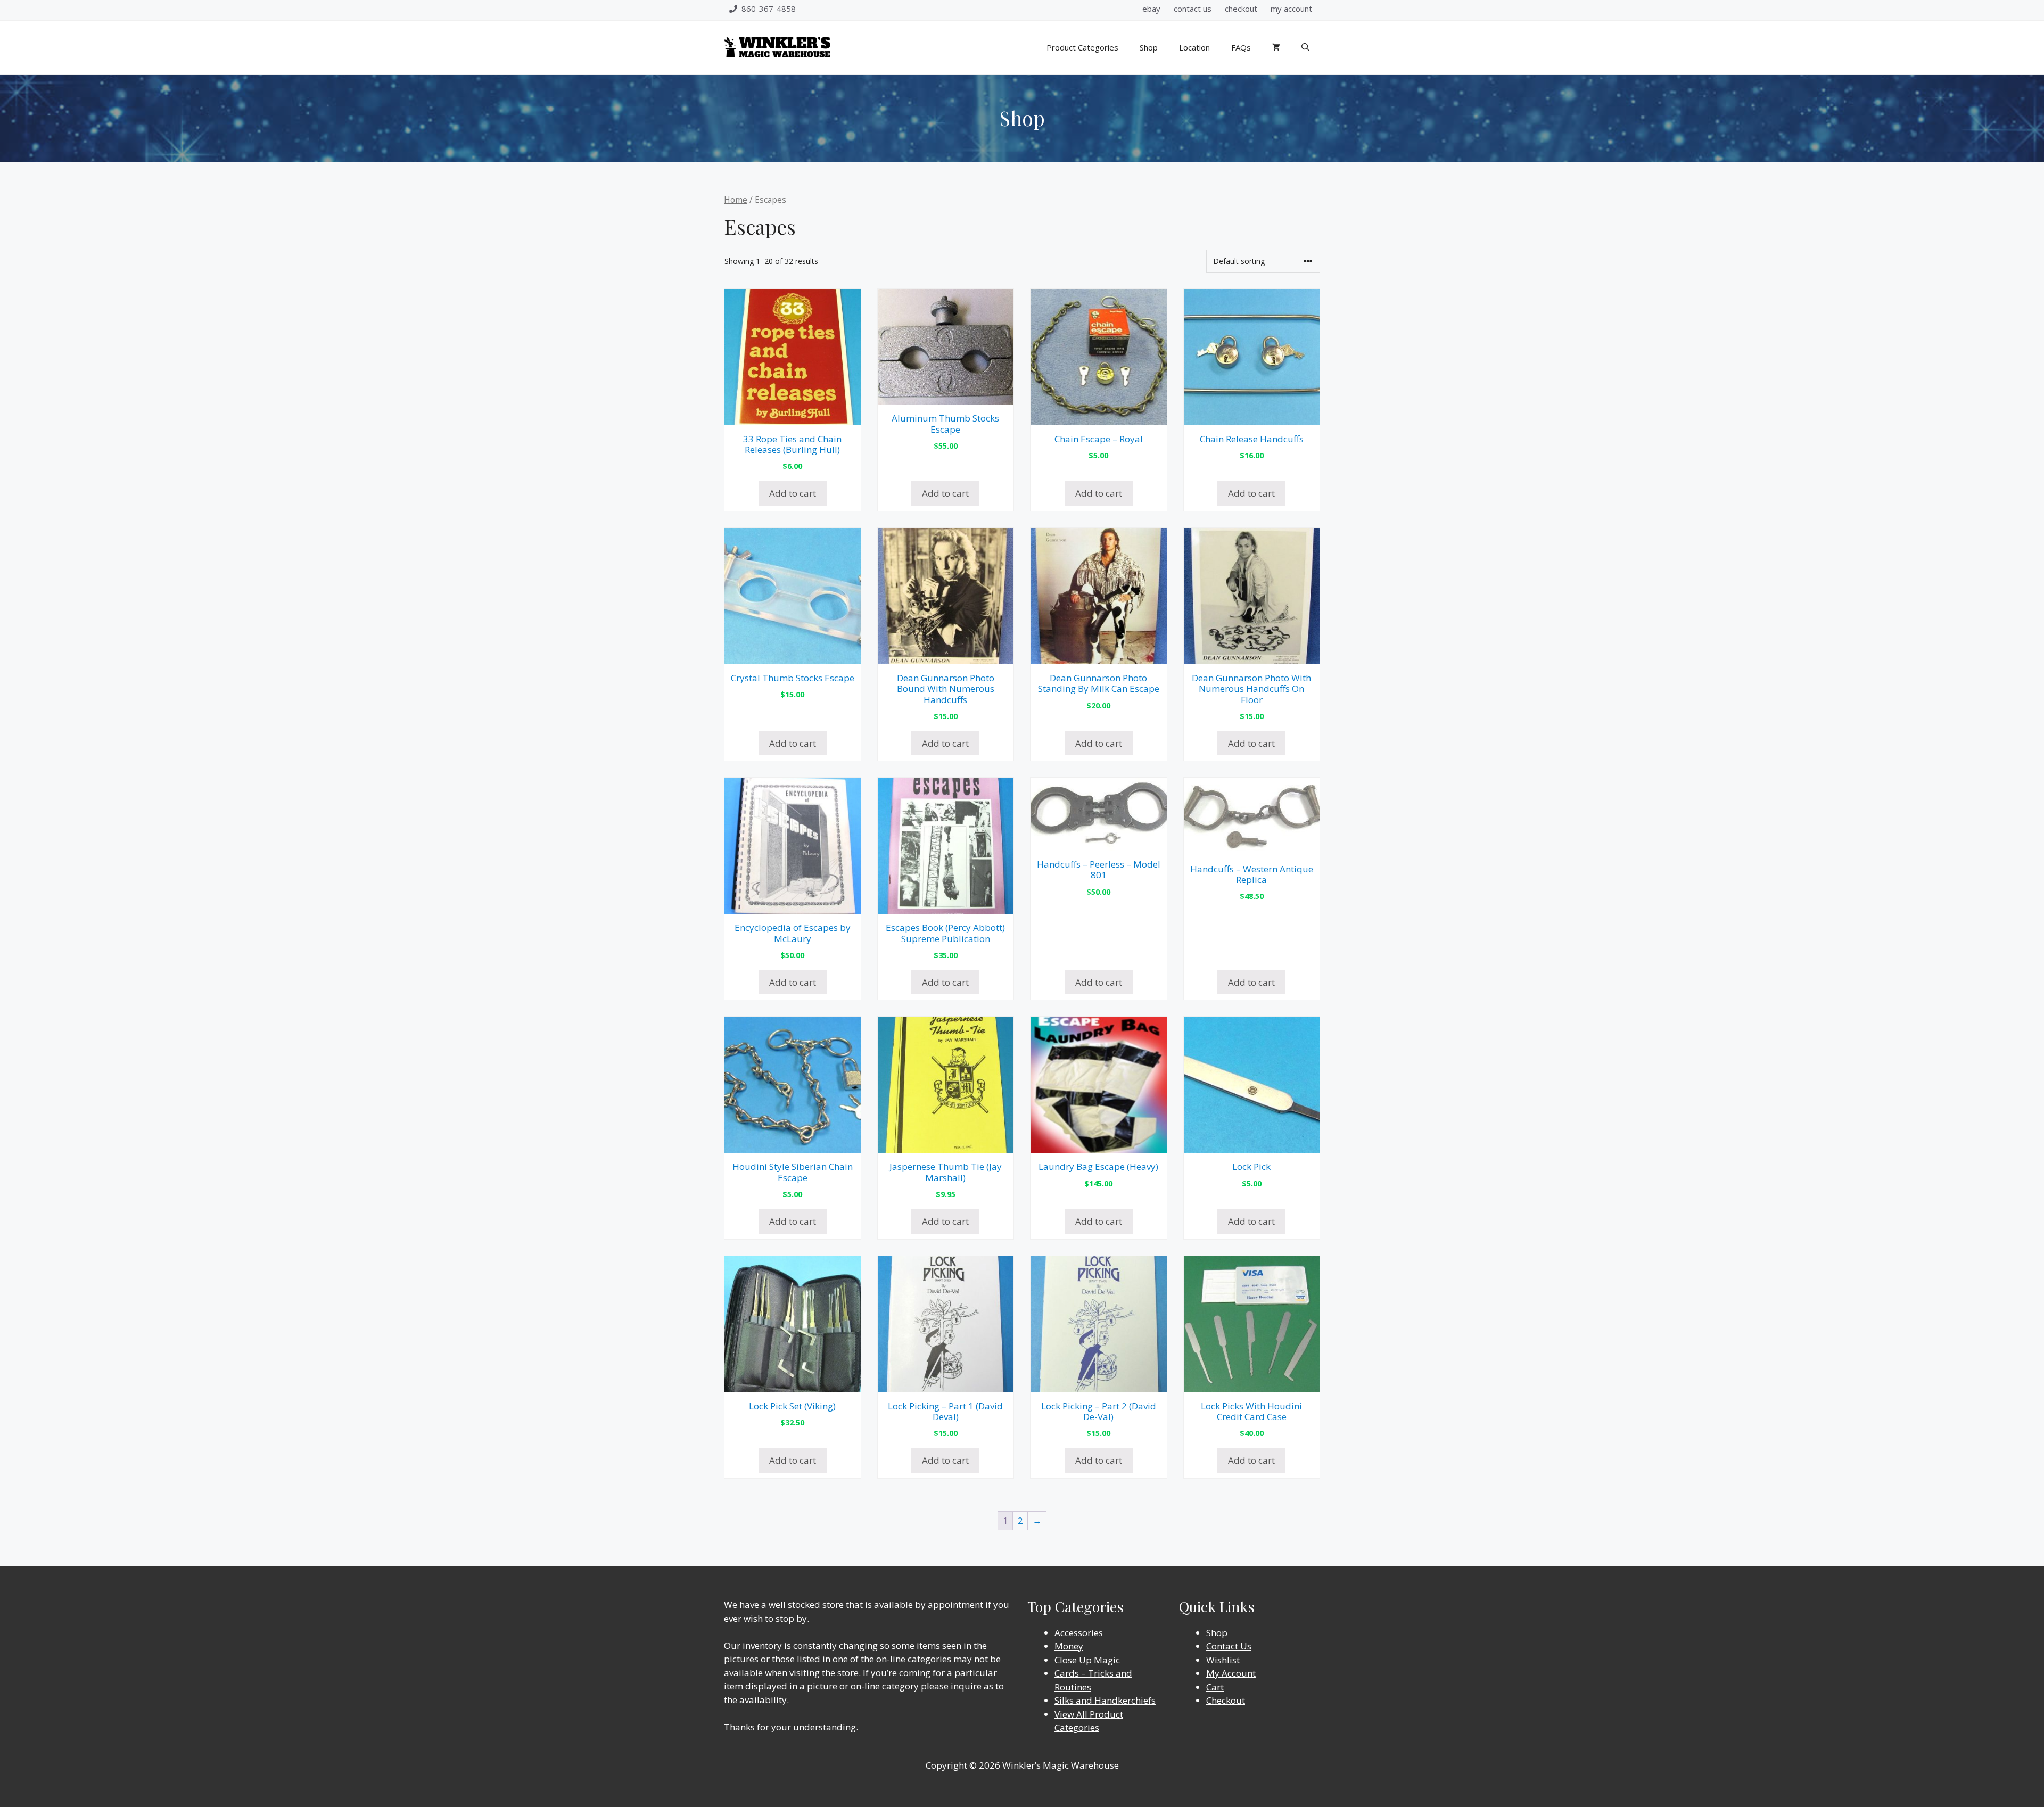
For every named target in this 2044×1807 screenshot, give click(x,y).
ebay (1151, 9)
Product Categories (1082, 47)
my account (1291, 9)
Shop (1149, 47)
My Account (1231, 1673)
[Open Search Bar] (1305, 47)
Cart (1215, 1687)
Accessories (1079, 1633)
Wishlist (1223, 1660)
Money (1069, 1646)
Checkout (1226, 1700)
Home (736, 200)
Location (1194, 47)
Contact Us (1229, 1646)
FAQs (1241, 47)
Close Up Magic (1087, 1660)
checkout (1241, 9)
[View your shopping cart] (1276, 47)
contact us (1193, 9)
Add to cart (793, 493)
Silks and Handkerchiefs (1105, 1700)
